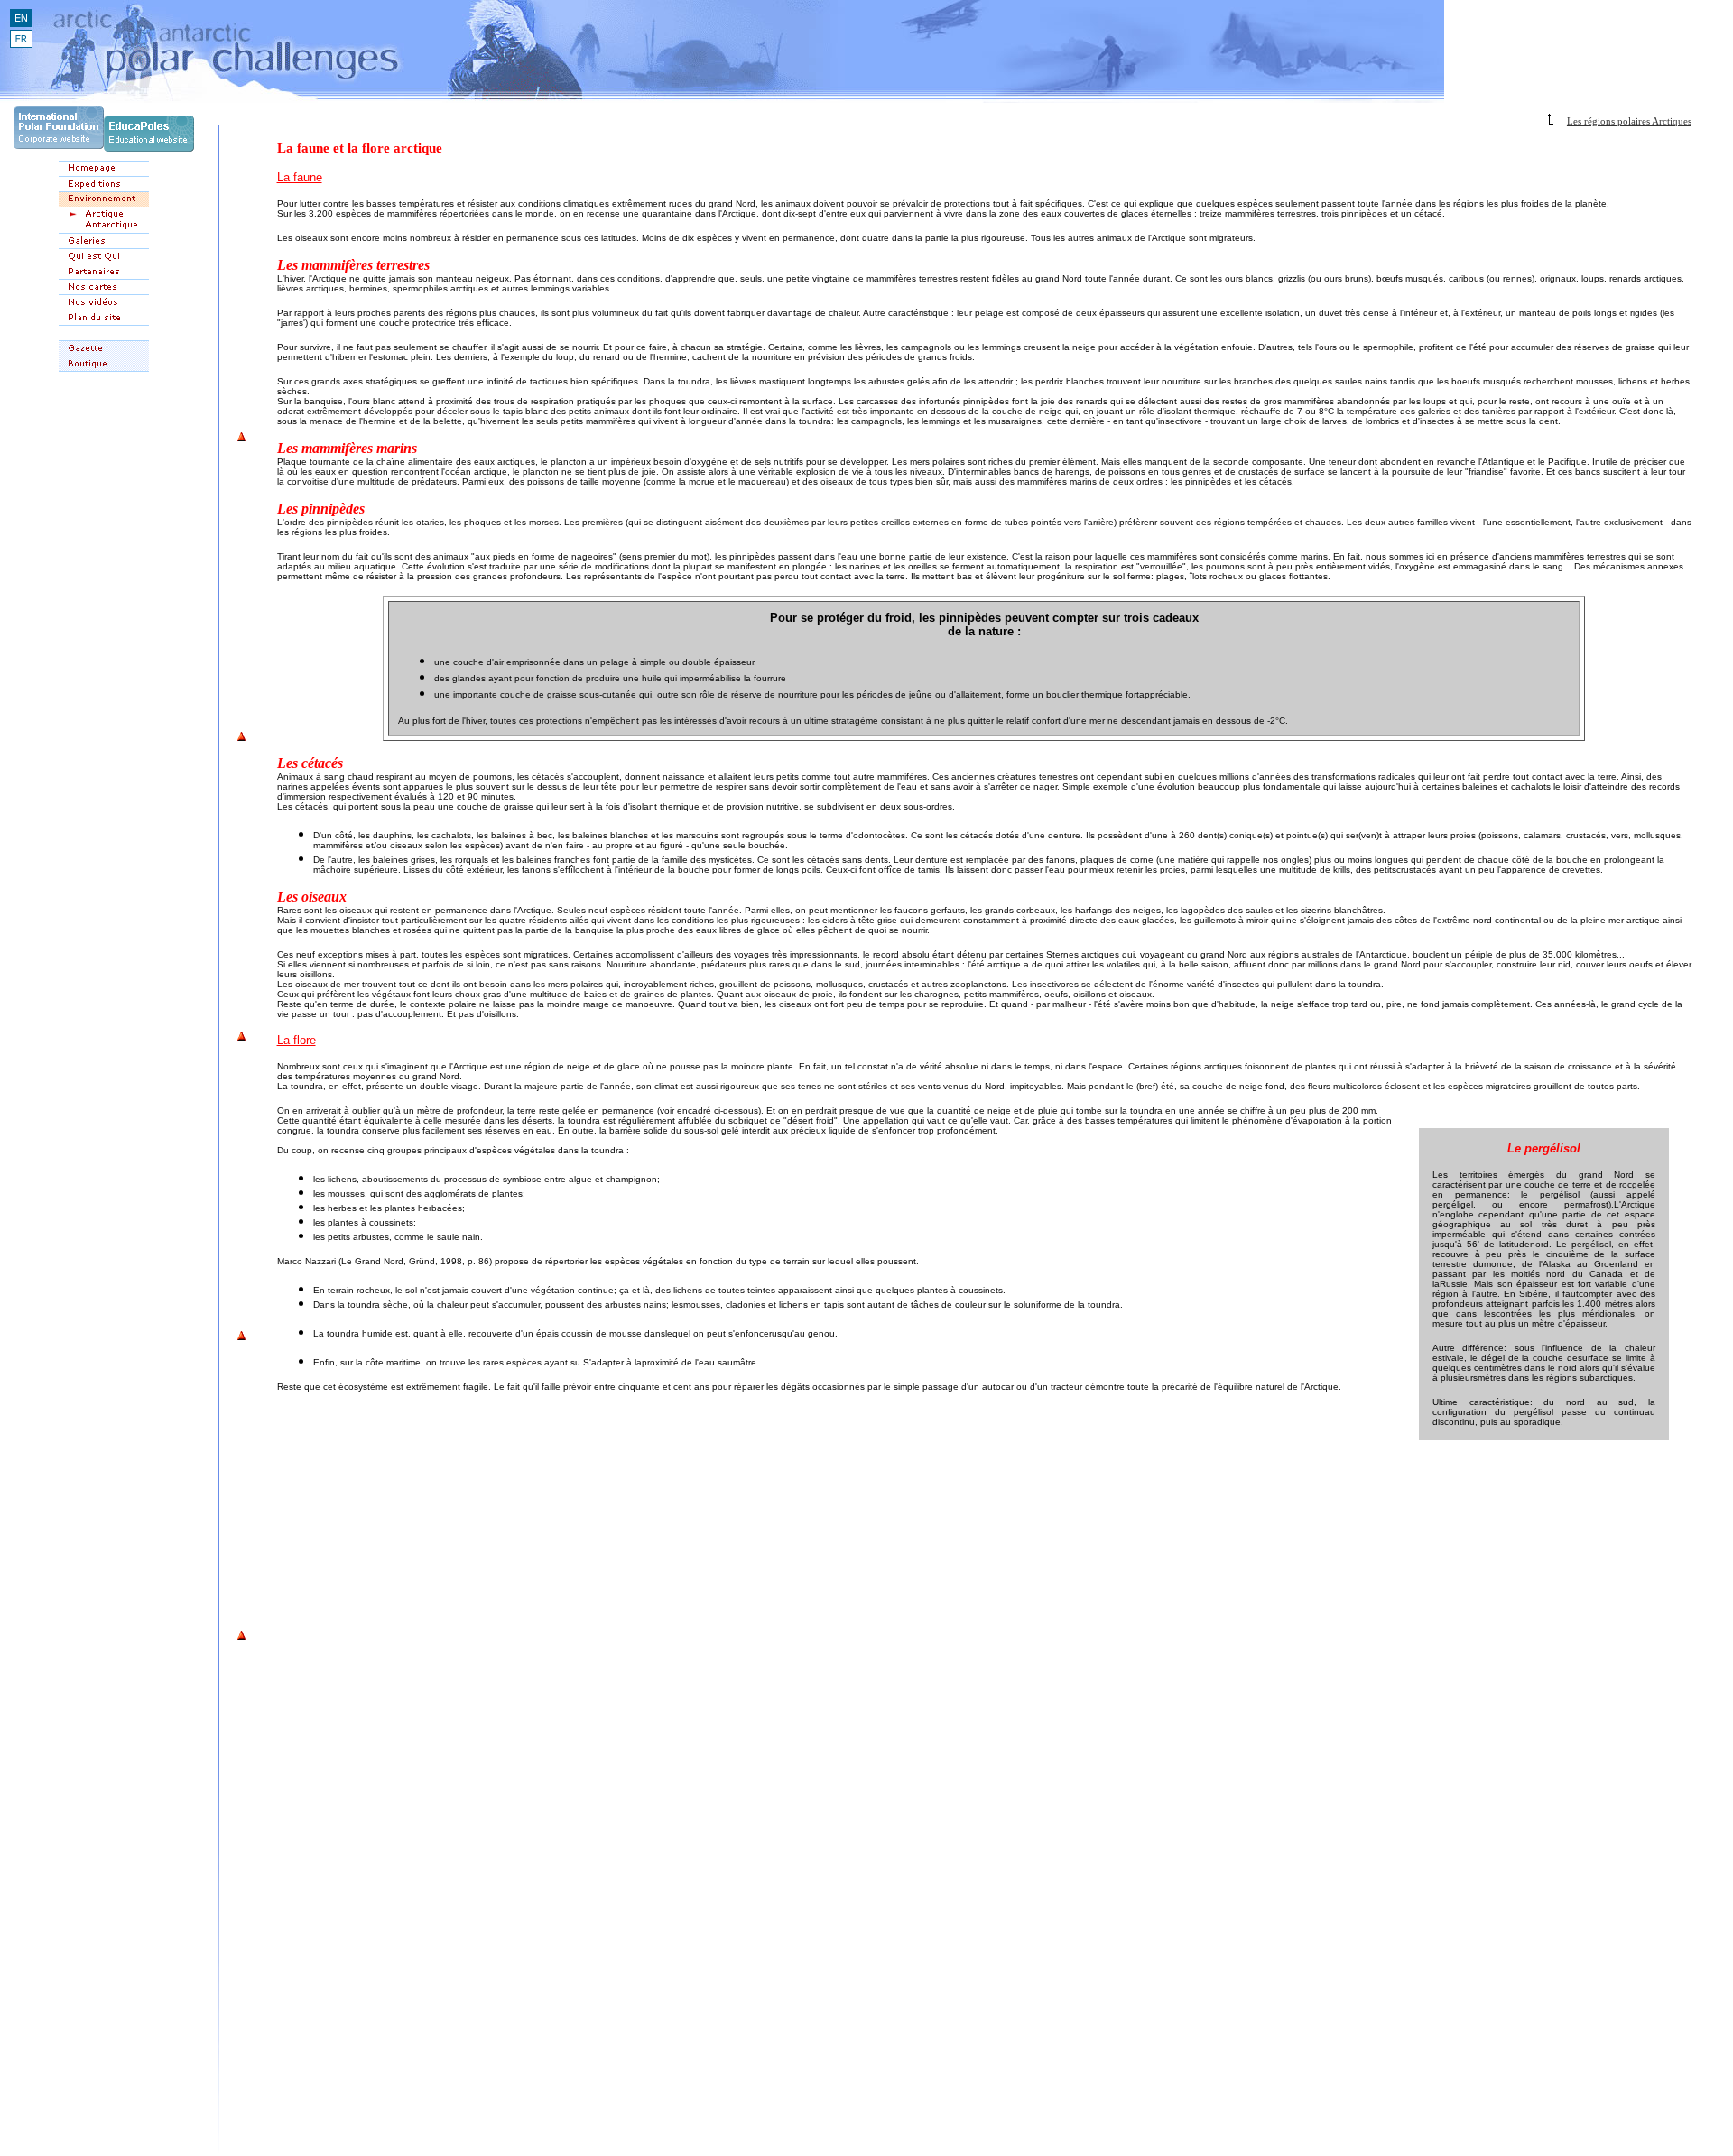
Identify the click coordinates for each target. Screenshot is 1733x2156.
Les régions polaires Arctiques (1629, 121)
